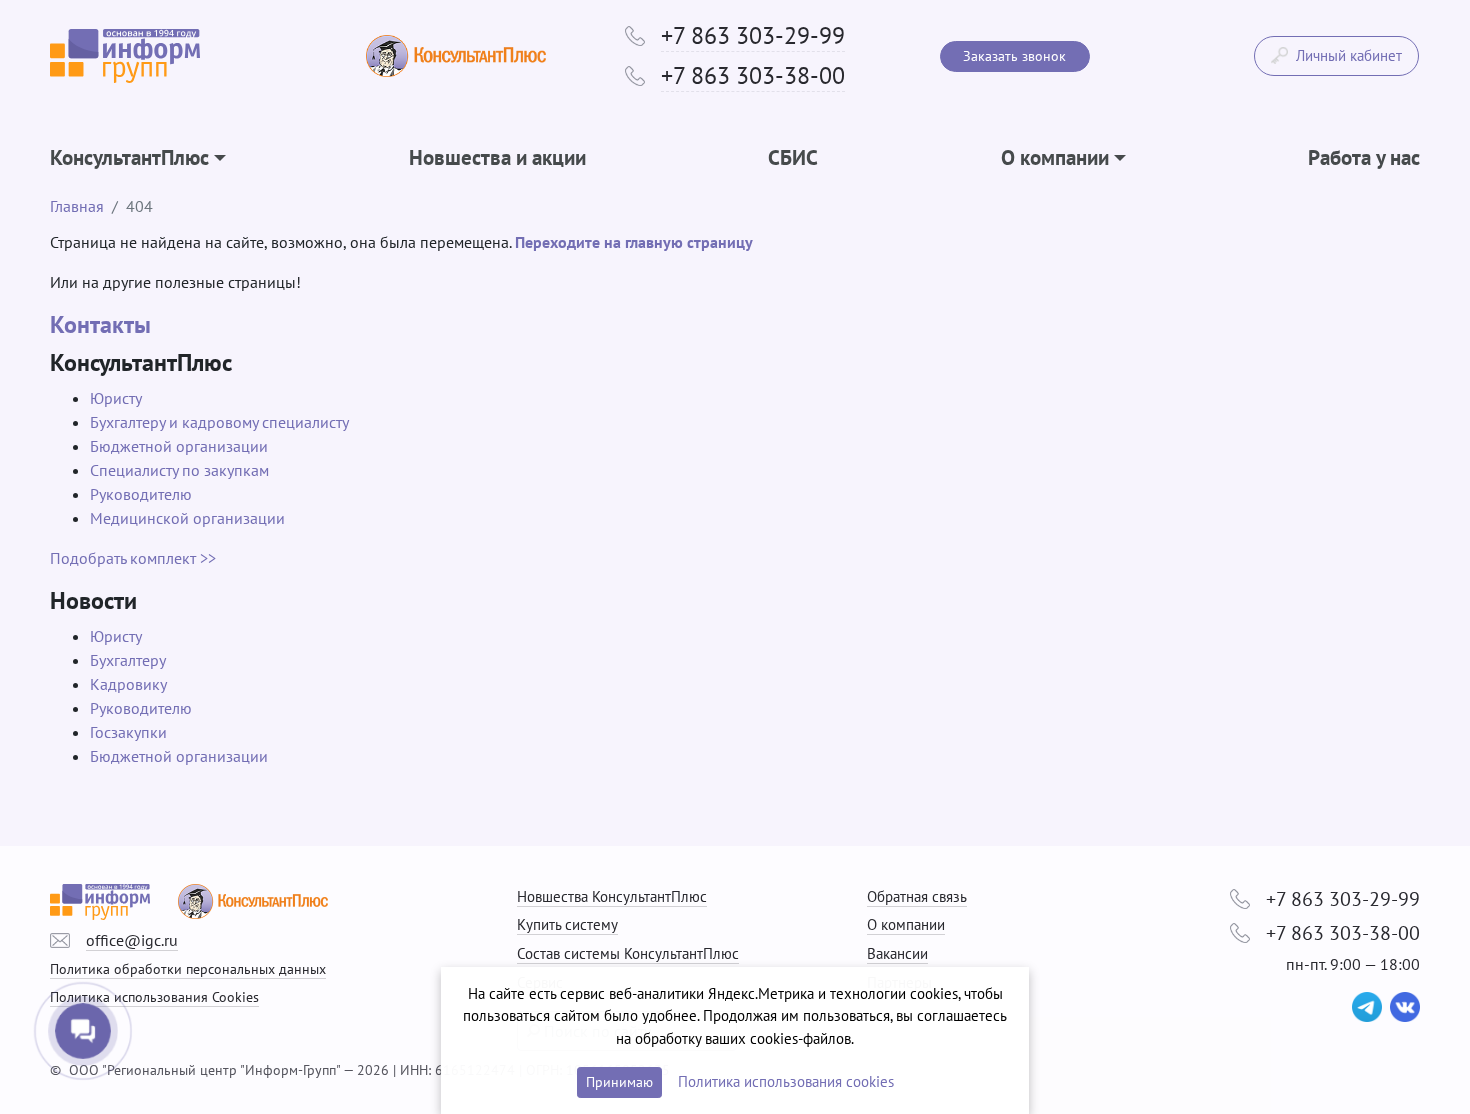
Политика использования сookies (786, 1081)
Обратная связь (917, 896)
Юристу (116, 398)
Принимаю (619, 1082)
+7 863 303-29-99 (753, 35)
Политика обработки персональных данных (188, 968)
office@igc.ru (132, 940)
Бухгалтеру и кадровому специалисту (219, 422)
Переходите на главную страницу (634, 242)
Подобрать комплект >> (133, 558)
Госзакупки (128, 732)
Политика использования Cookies (154, 996)
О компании (906, 924)
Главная (77, 206)
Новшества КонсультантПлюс (612, 896)
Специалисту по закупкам (179, 470)
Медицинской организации (187, 518)
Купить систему (567, 924)
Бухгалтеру (128, 660)
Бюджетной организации (179, 446)
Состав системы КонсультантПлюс (628, 953)
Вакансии (897, 953)
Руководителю (141, 494)
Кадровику (128, 684)
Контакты (100, 324)
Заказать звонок (1014, 56)
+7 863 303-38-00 (753, 75)
